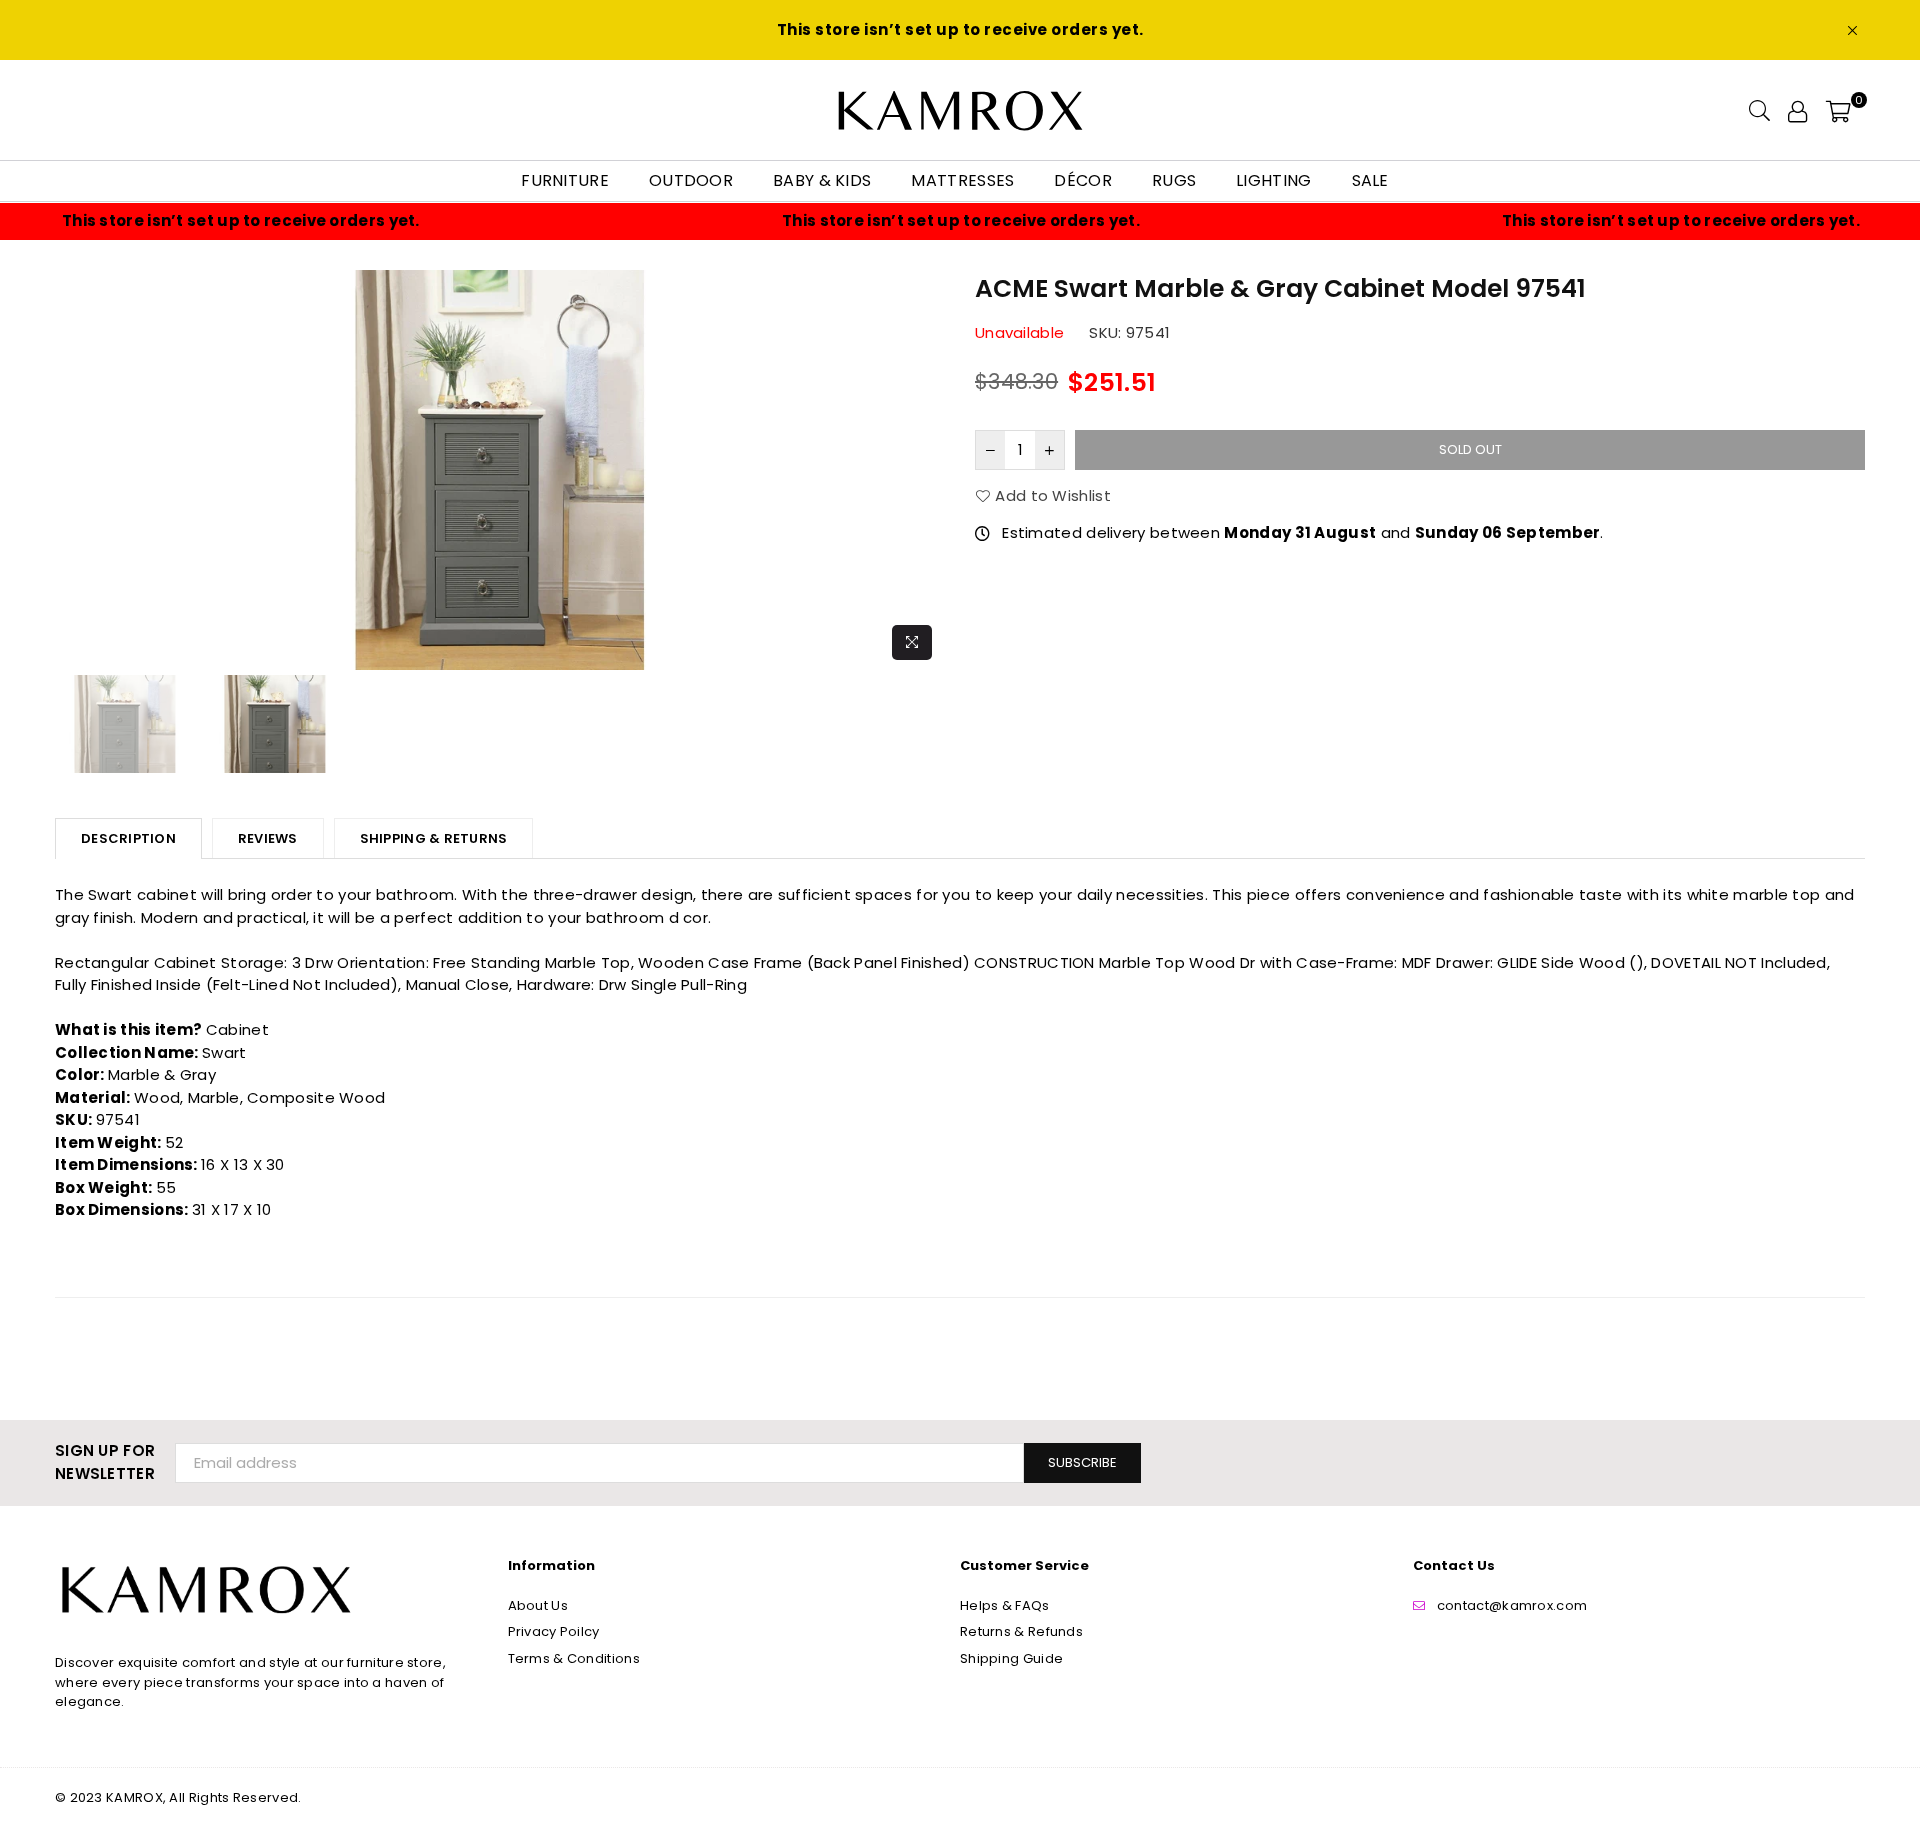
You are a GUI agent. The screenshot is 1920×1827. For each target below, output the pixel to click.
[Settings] (1797, 110)
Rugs (1174, 180)
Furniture (565, 180)
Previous (72, 469)
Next (927, 469)
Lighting (1273, 180)
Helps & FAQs (1005, 1605)
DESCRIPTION (128, 838)
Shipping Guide (1011, 1658)
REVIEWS (268, 838)
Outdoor (691, 180)
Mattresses (962, 180)
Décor (1083, 180)
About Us (538, 1605)
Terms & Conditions (574, 1658)
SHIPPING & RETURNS (434, 838)
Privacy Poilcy (554, 1631)
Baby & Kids (822, 180)
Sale (1370, 180)
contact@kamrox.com (1512, 1605)
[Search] (1759, 110)
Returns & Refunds (1021, 1631)
